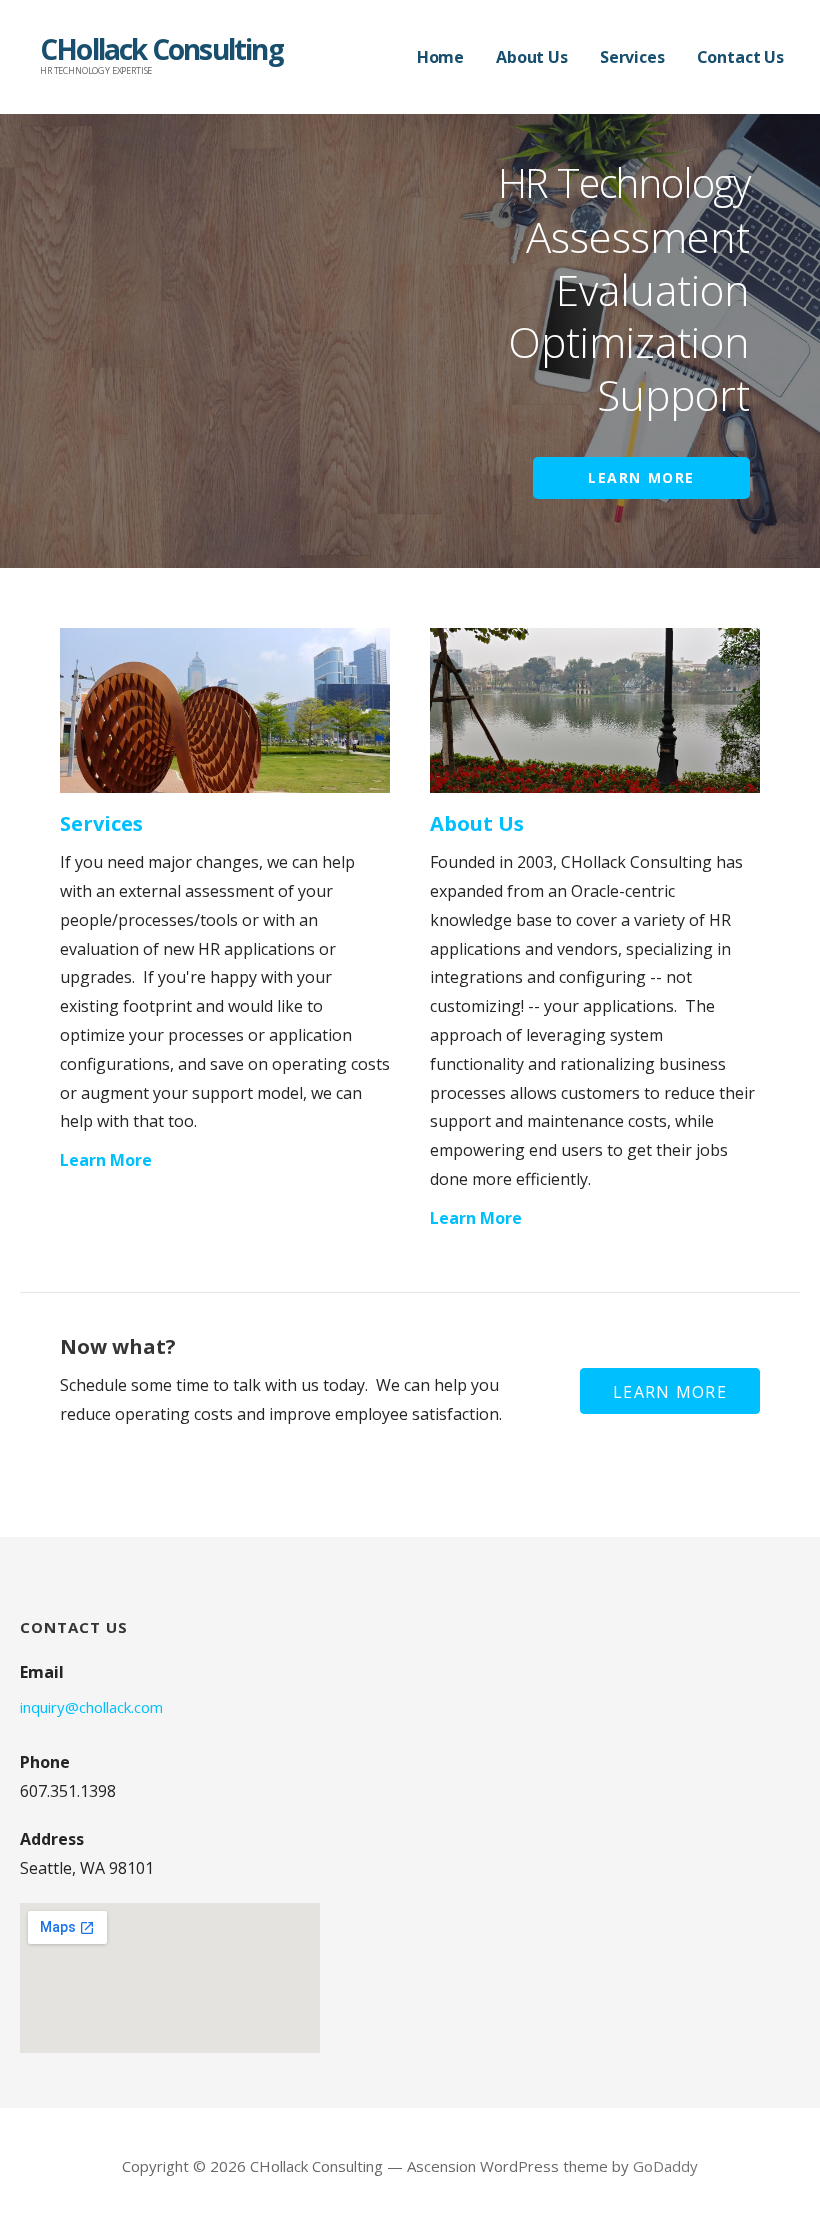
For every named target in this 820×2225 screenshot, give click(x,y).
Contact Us (740, 57)
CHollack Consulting (161, 49)
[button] (670, 1391)
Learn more (641, 477)
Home (440, 57)
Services (632, 57)
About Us (532, 57)
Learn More (106, 1160)
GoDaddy (665, 2166)
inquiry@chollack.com (91, 1707)
